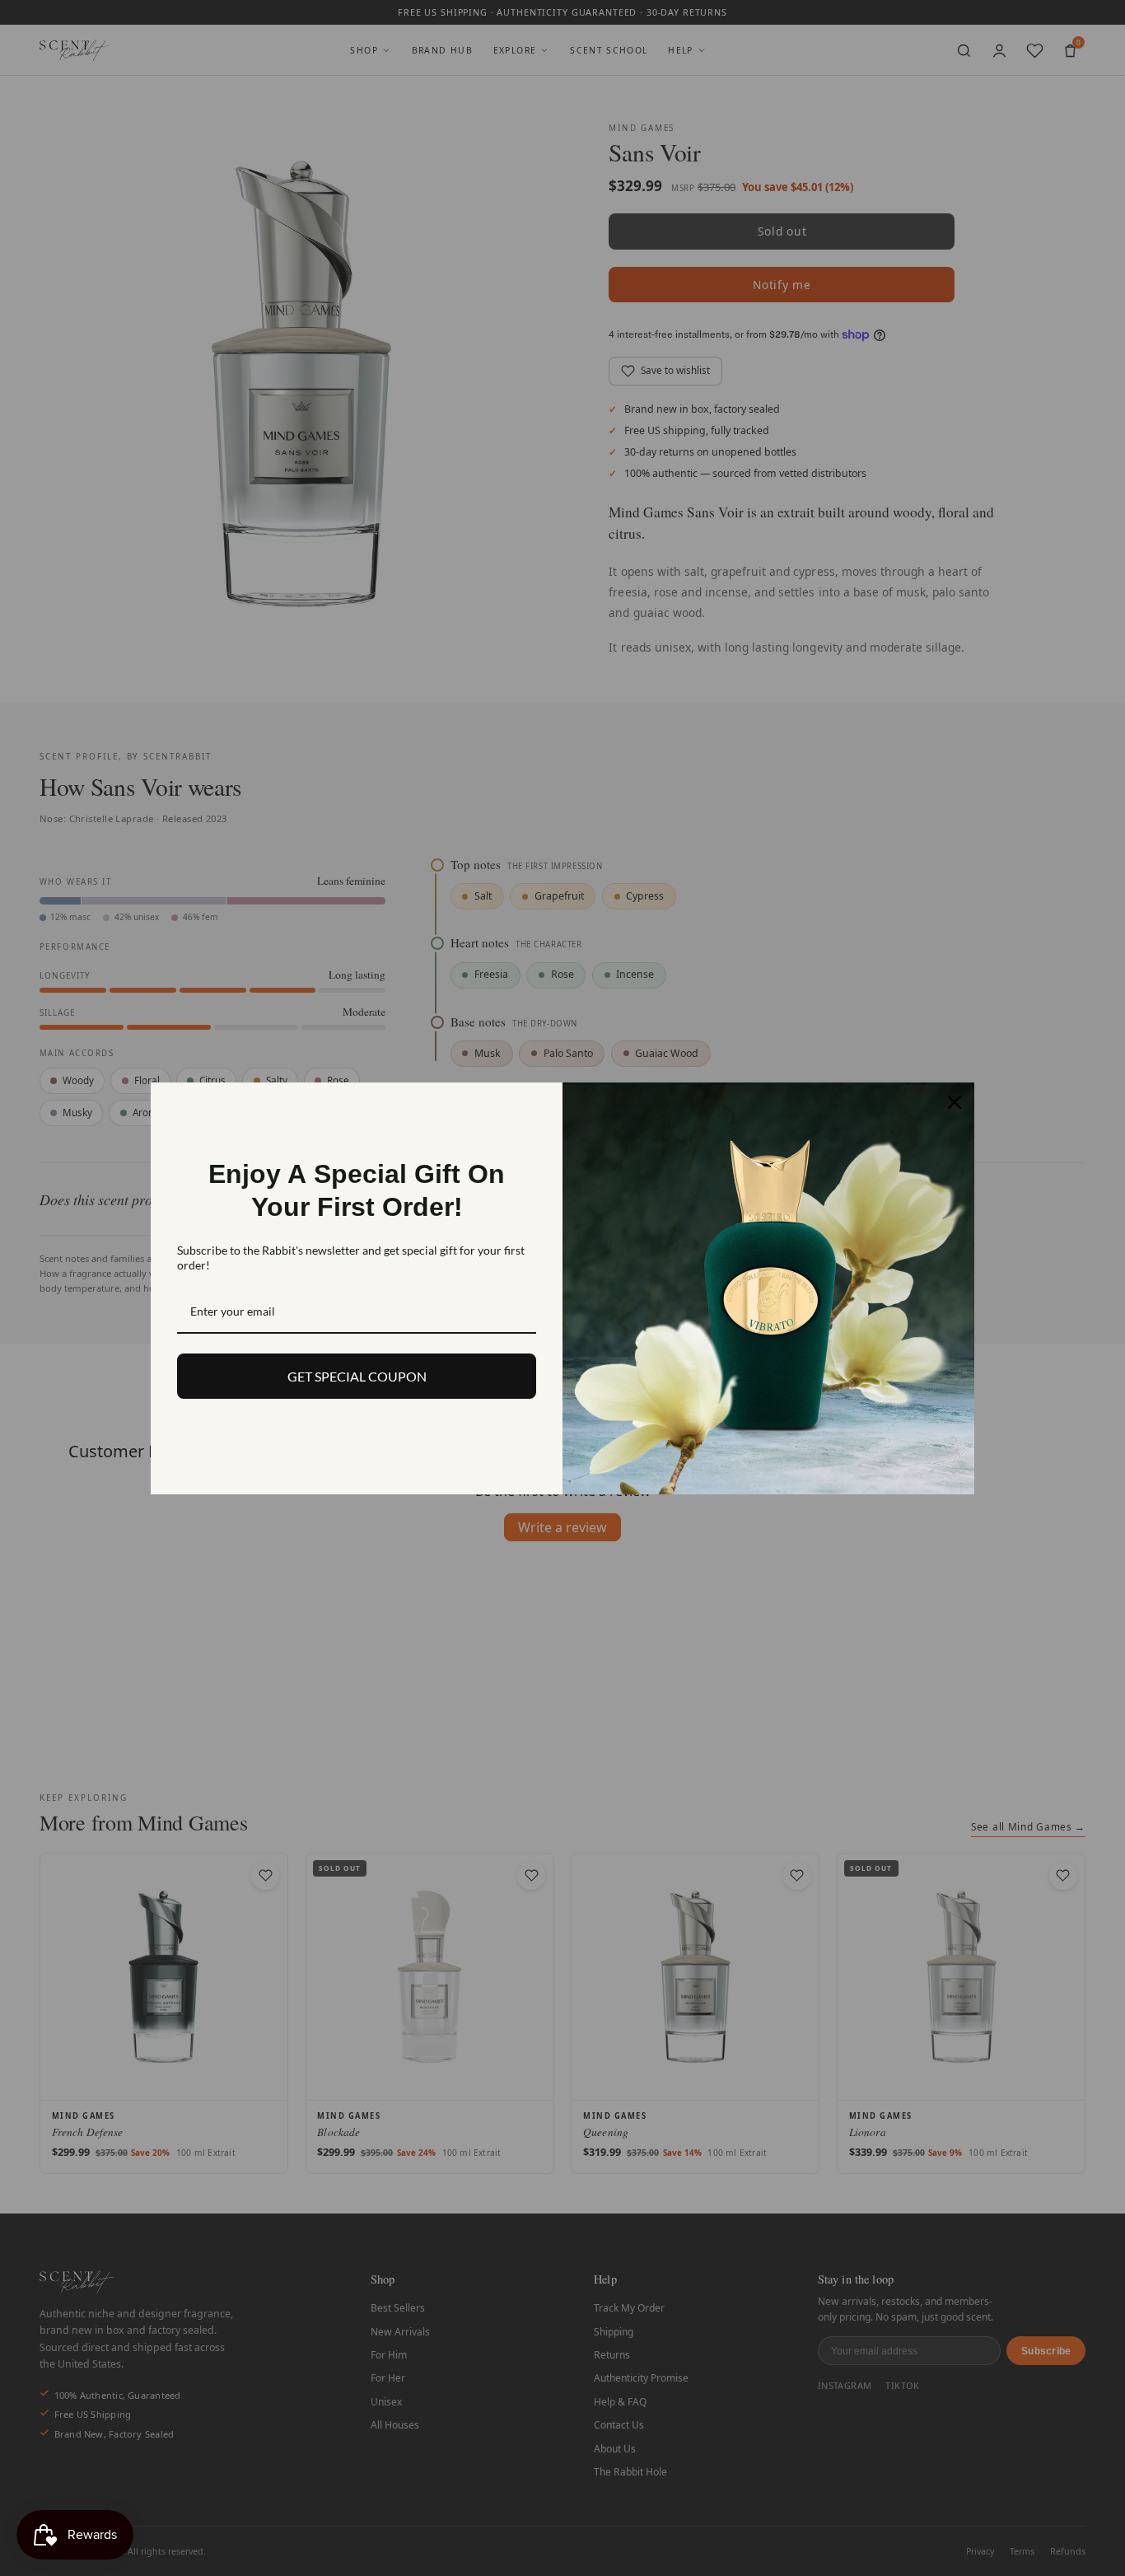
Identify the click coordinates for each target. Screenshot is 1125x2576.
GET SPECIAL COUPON (357, 1376)
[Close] (955, 1102)
